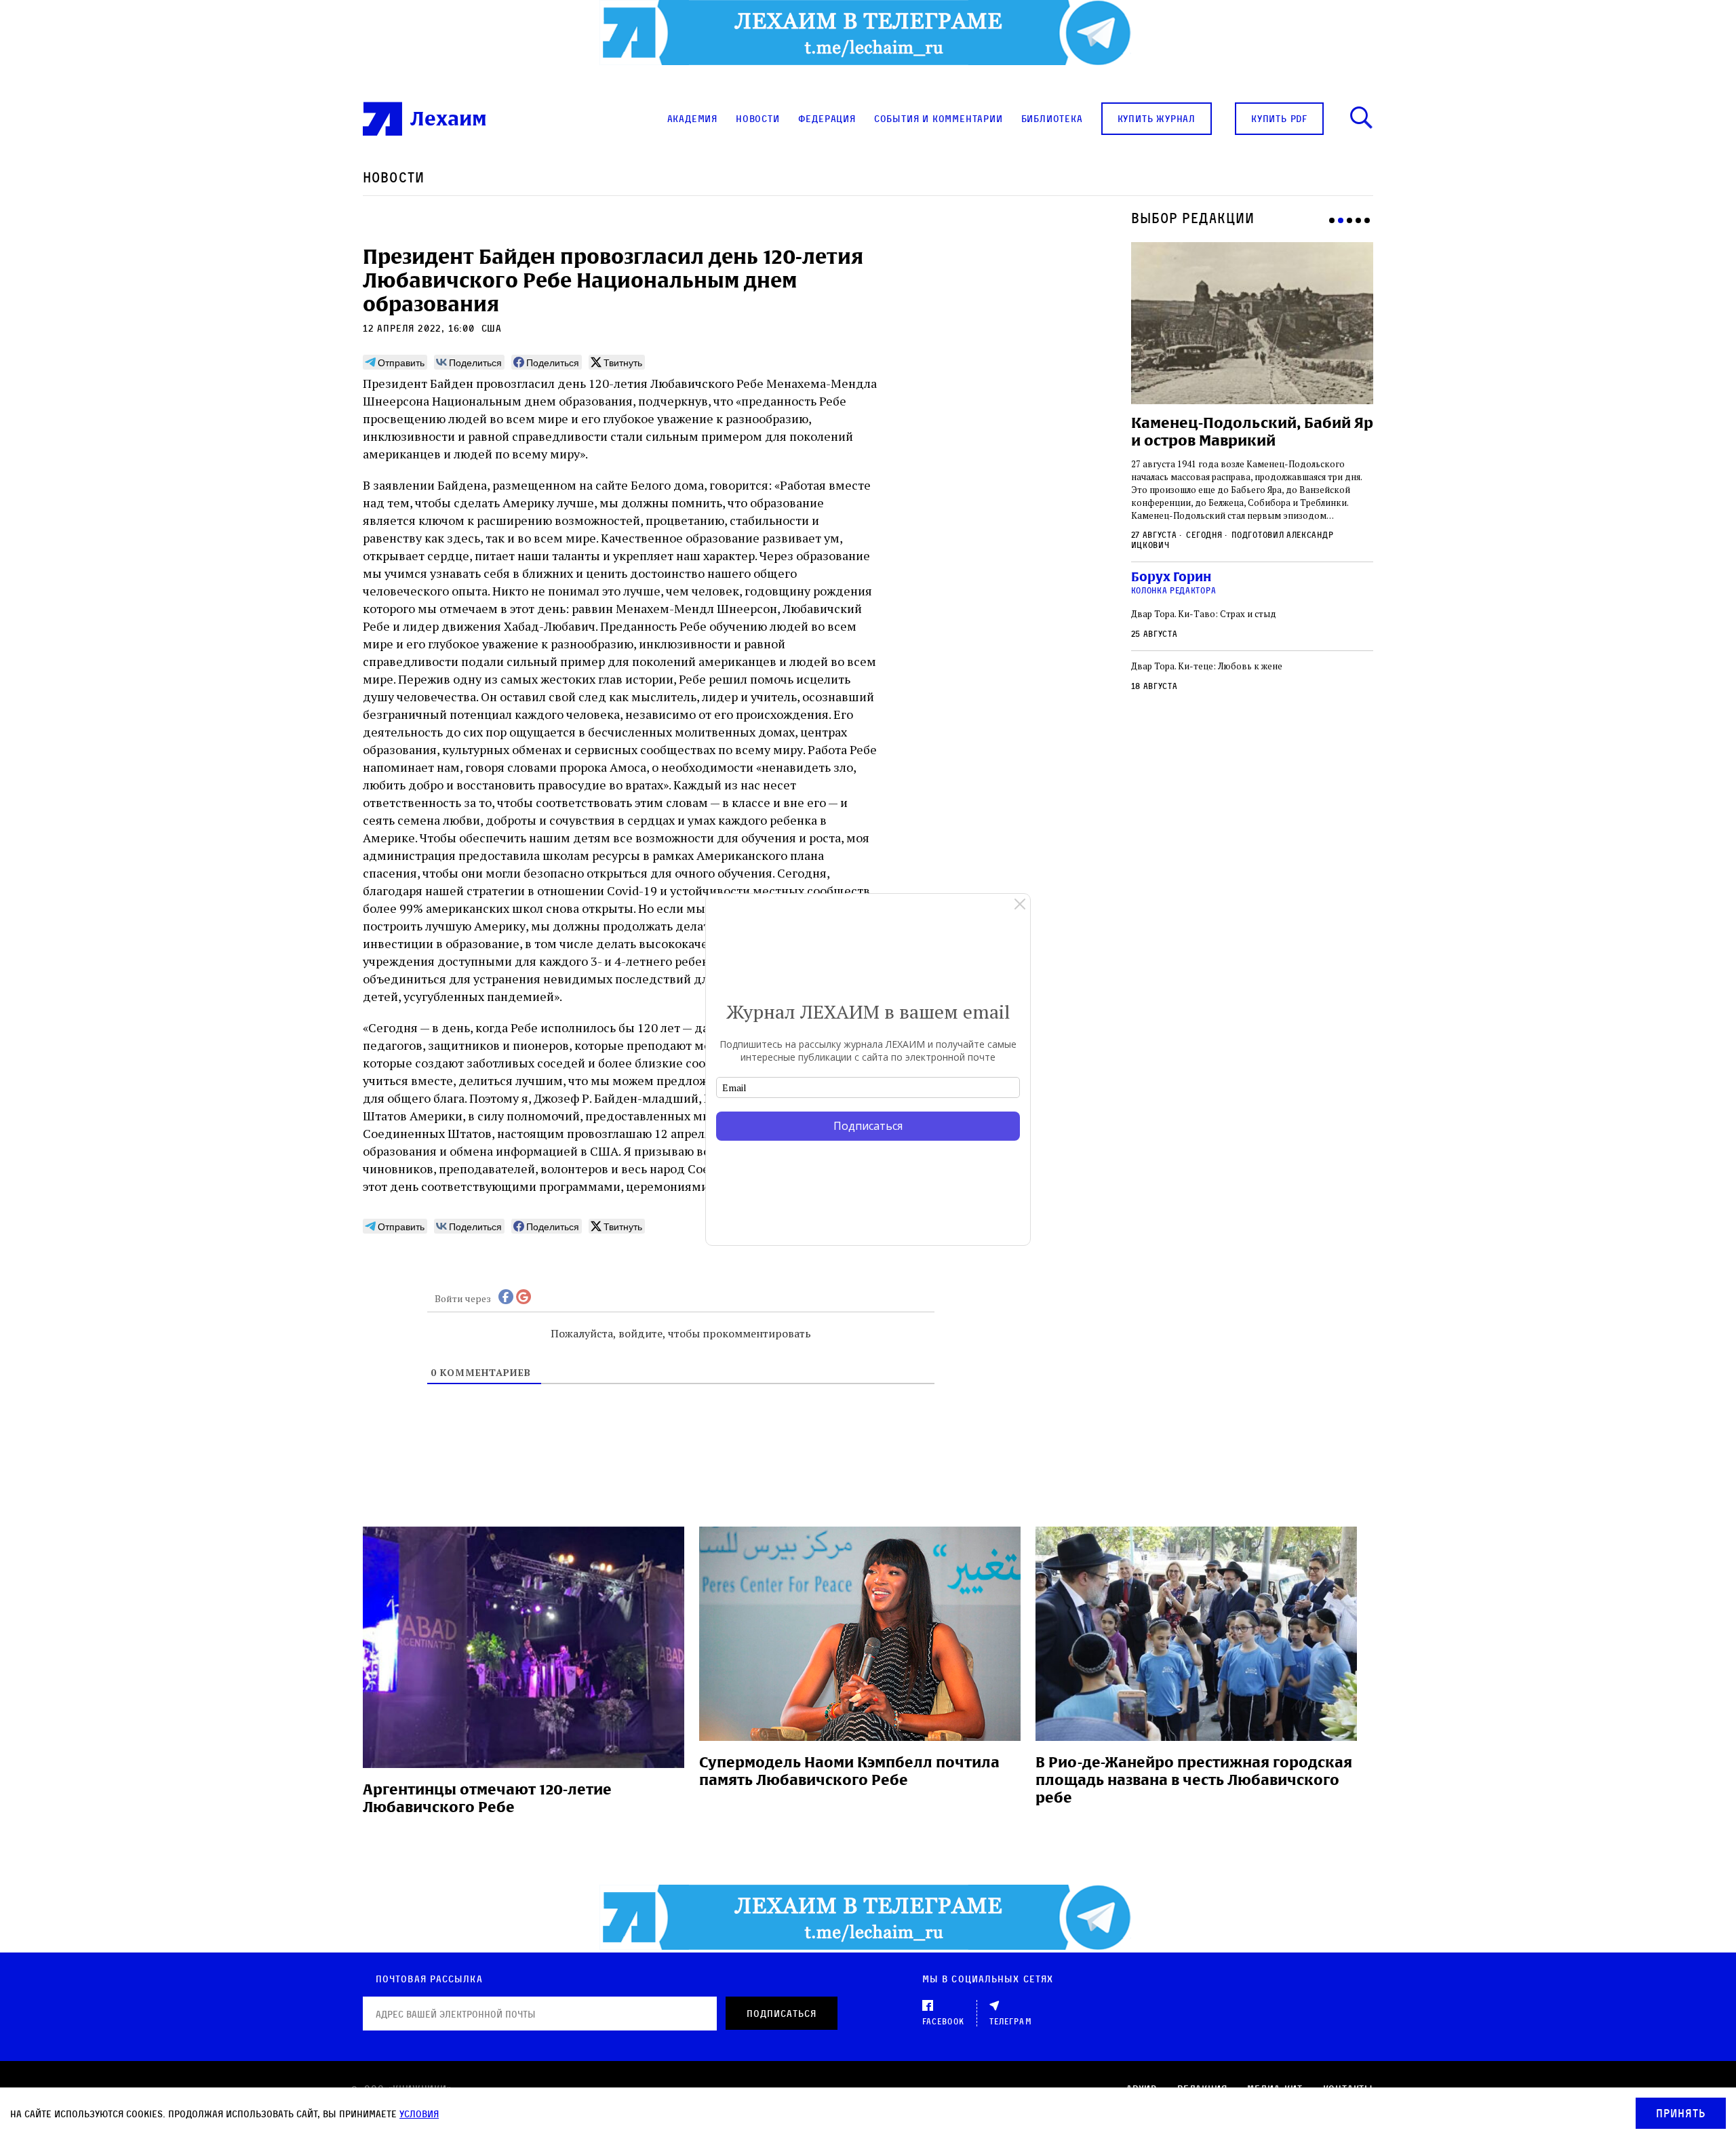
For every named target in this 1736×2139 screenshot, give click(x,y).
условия (419, 2114)
